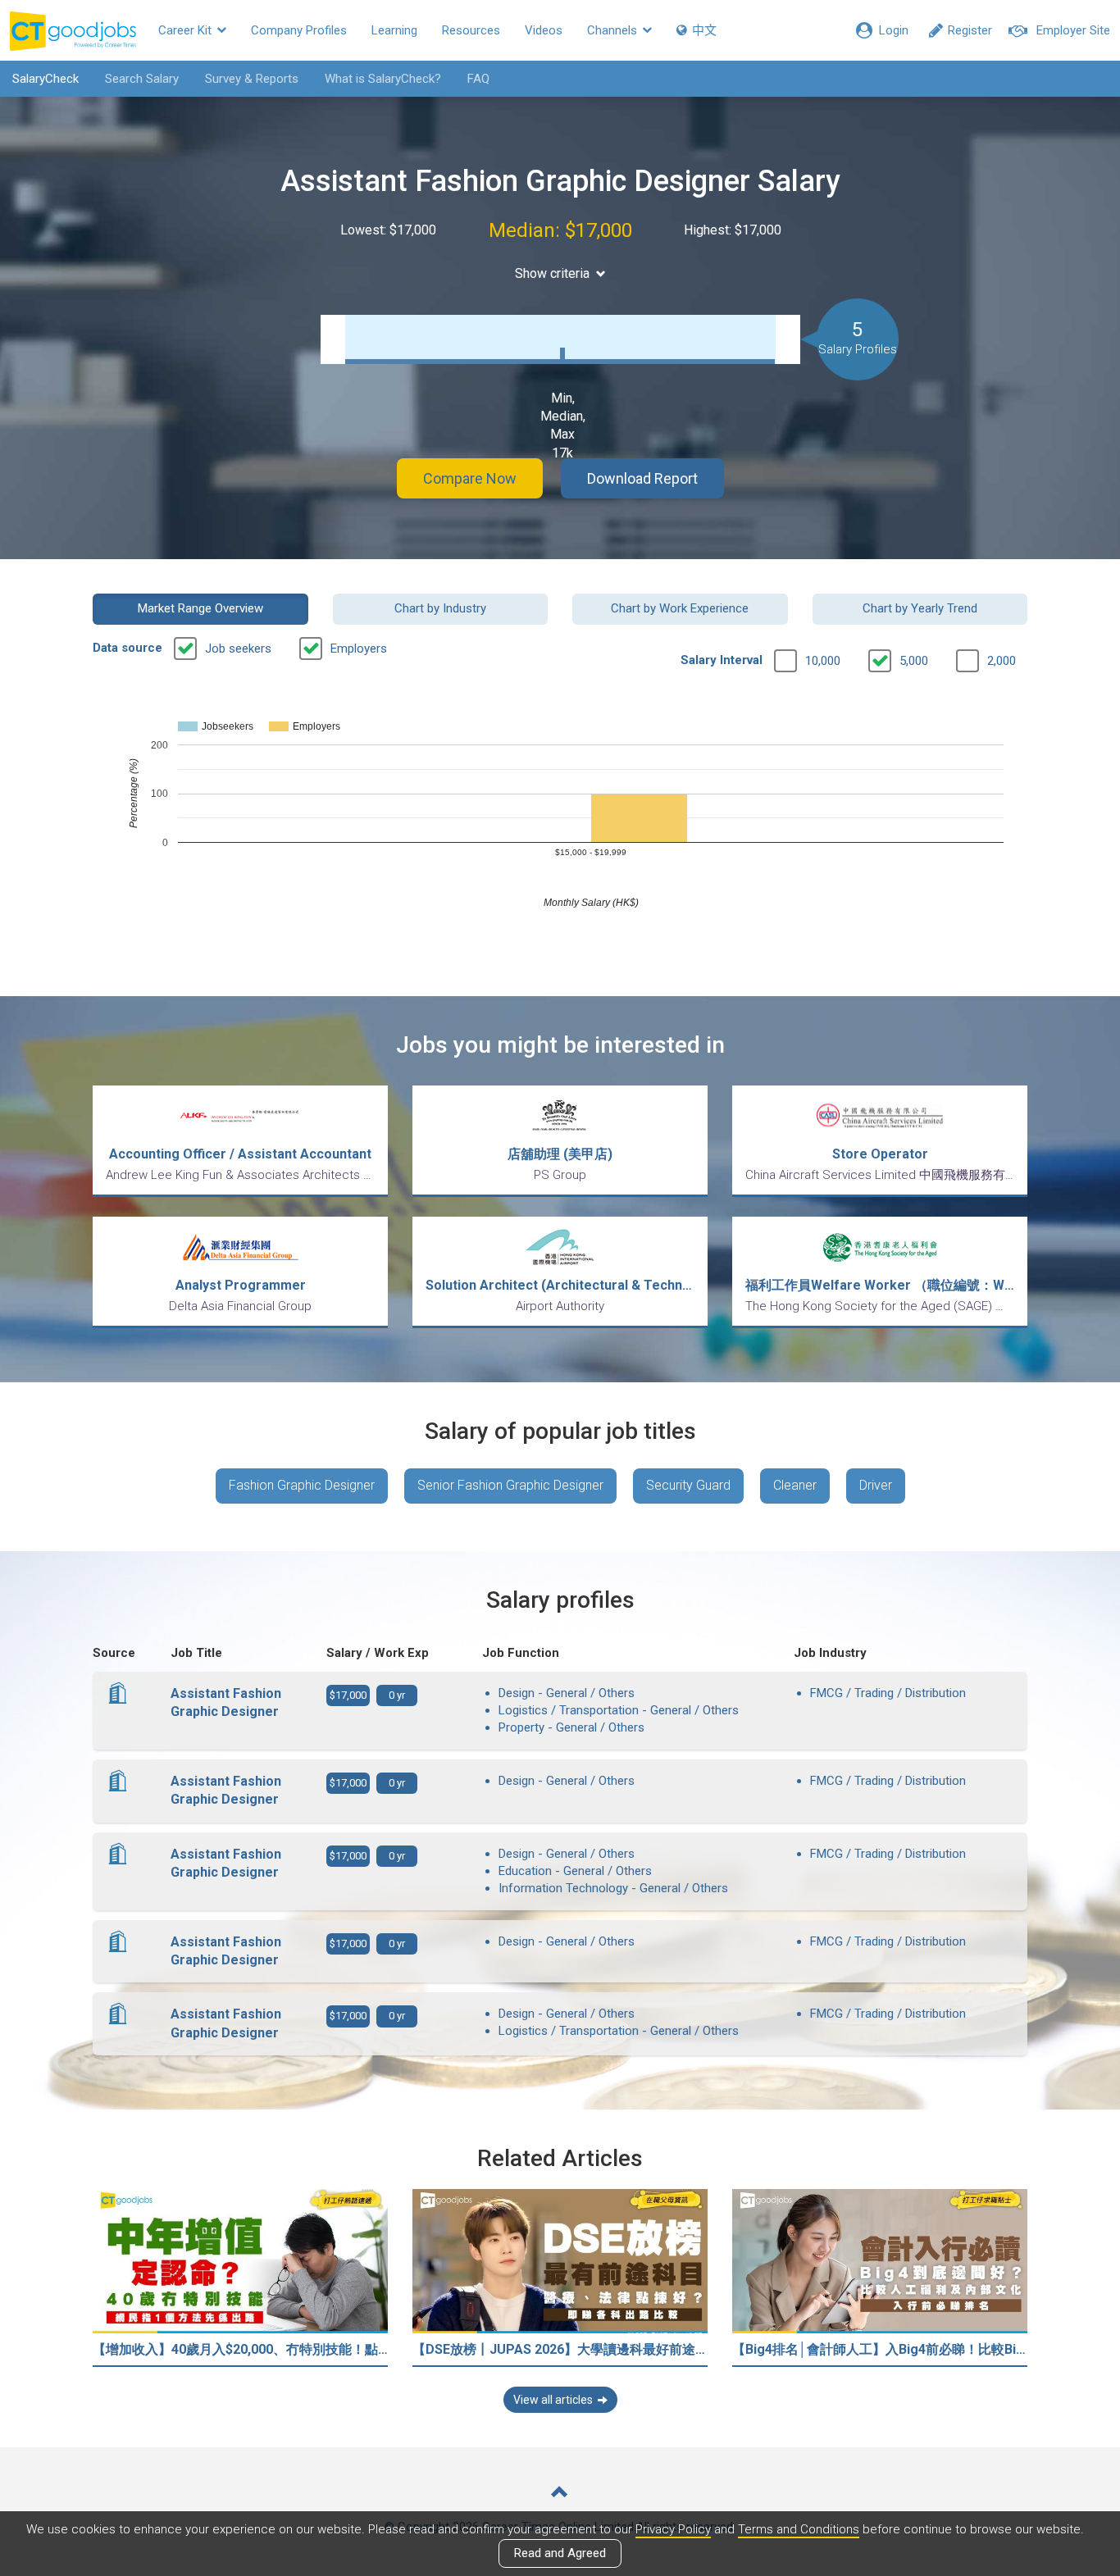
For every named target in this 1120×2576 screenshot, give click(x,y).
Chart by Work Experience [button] (680, 608)
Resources (471, 30)
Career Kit (187, 30)
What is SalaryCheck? (383, 79)
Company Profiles (299, 30)
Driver (876, 1485)
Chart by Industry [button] (440, 608)
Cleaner (795, 1485)
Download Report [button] (642, 478)
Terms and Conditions (799, 2529)
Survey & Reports (252, 79)
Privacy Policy (673, 2529)
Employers (359, 649)
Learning (394, 30)
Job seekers (238, 649)
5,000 (914, 661)
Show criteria (552, 273)
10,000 (823, 661)
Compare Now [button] (470, 478)
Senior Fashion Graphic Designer (510, 1485)
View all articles (553, 2400)
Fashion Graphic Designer (302, 1485)
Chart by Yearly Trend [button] (920, 608)
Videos (544, 30)
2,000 (1002, 661)
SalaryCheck (46, 79)
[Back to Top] (560, 2494)
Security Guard (688, 1485)
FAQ (478, 79)
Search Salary (142, 79)
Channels (614, 30)
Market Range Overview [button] (200, 608)
